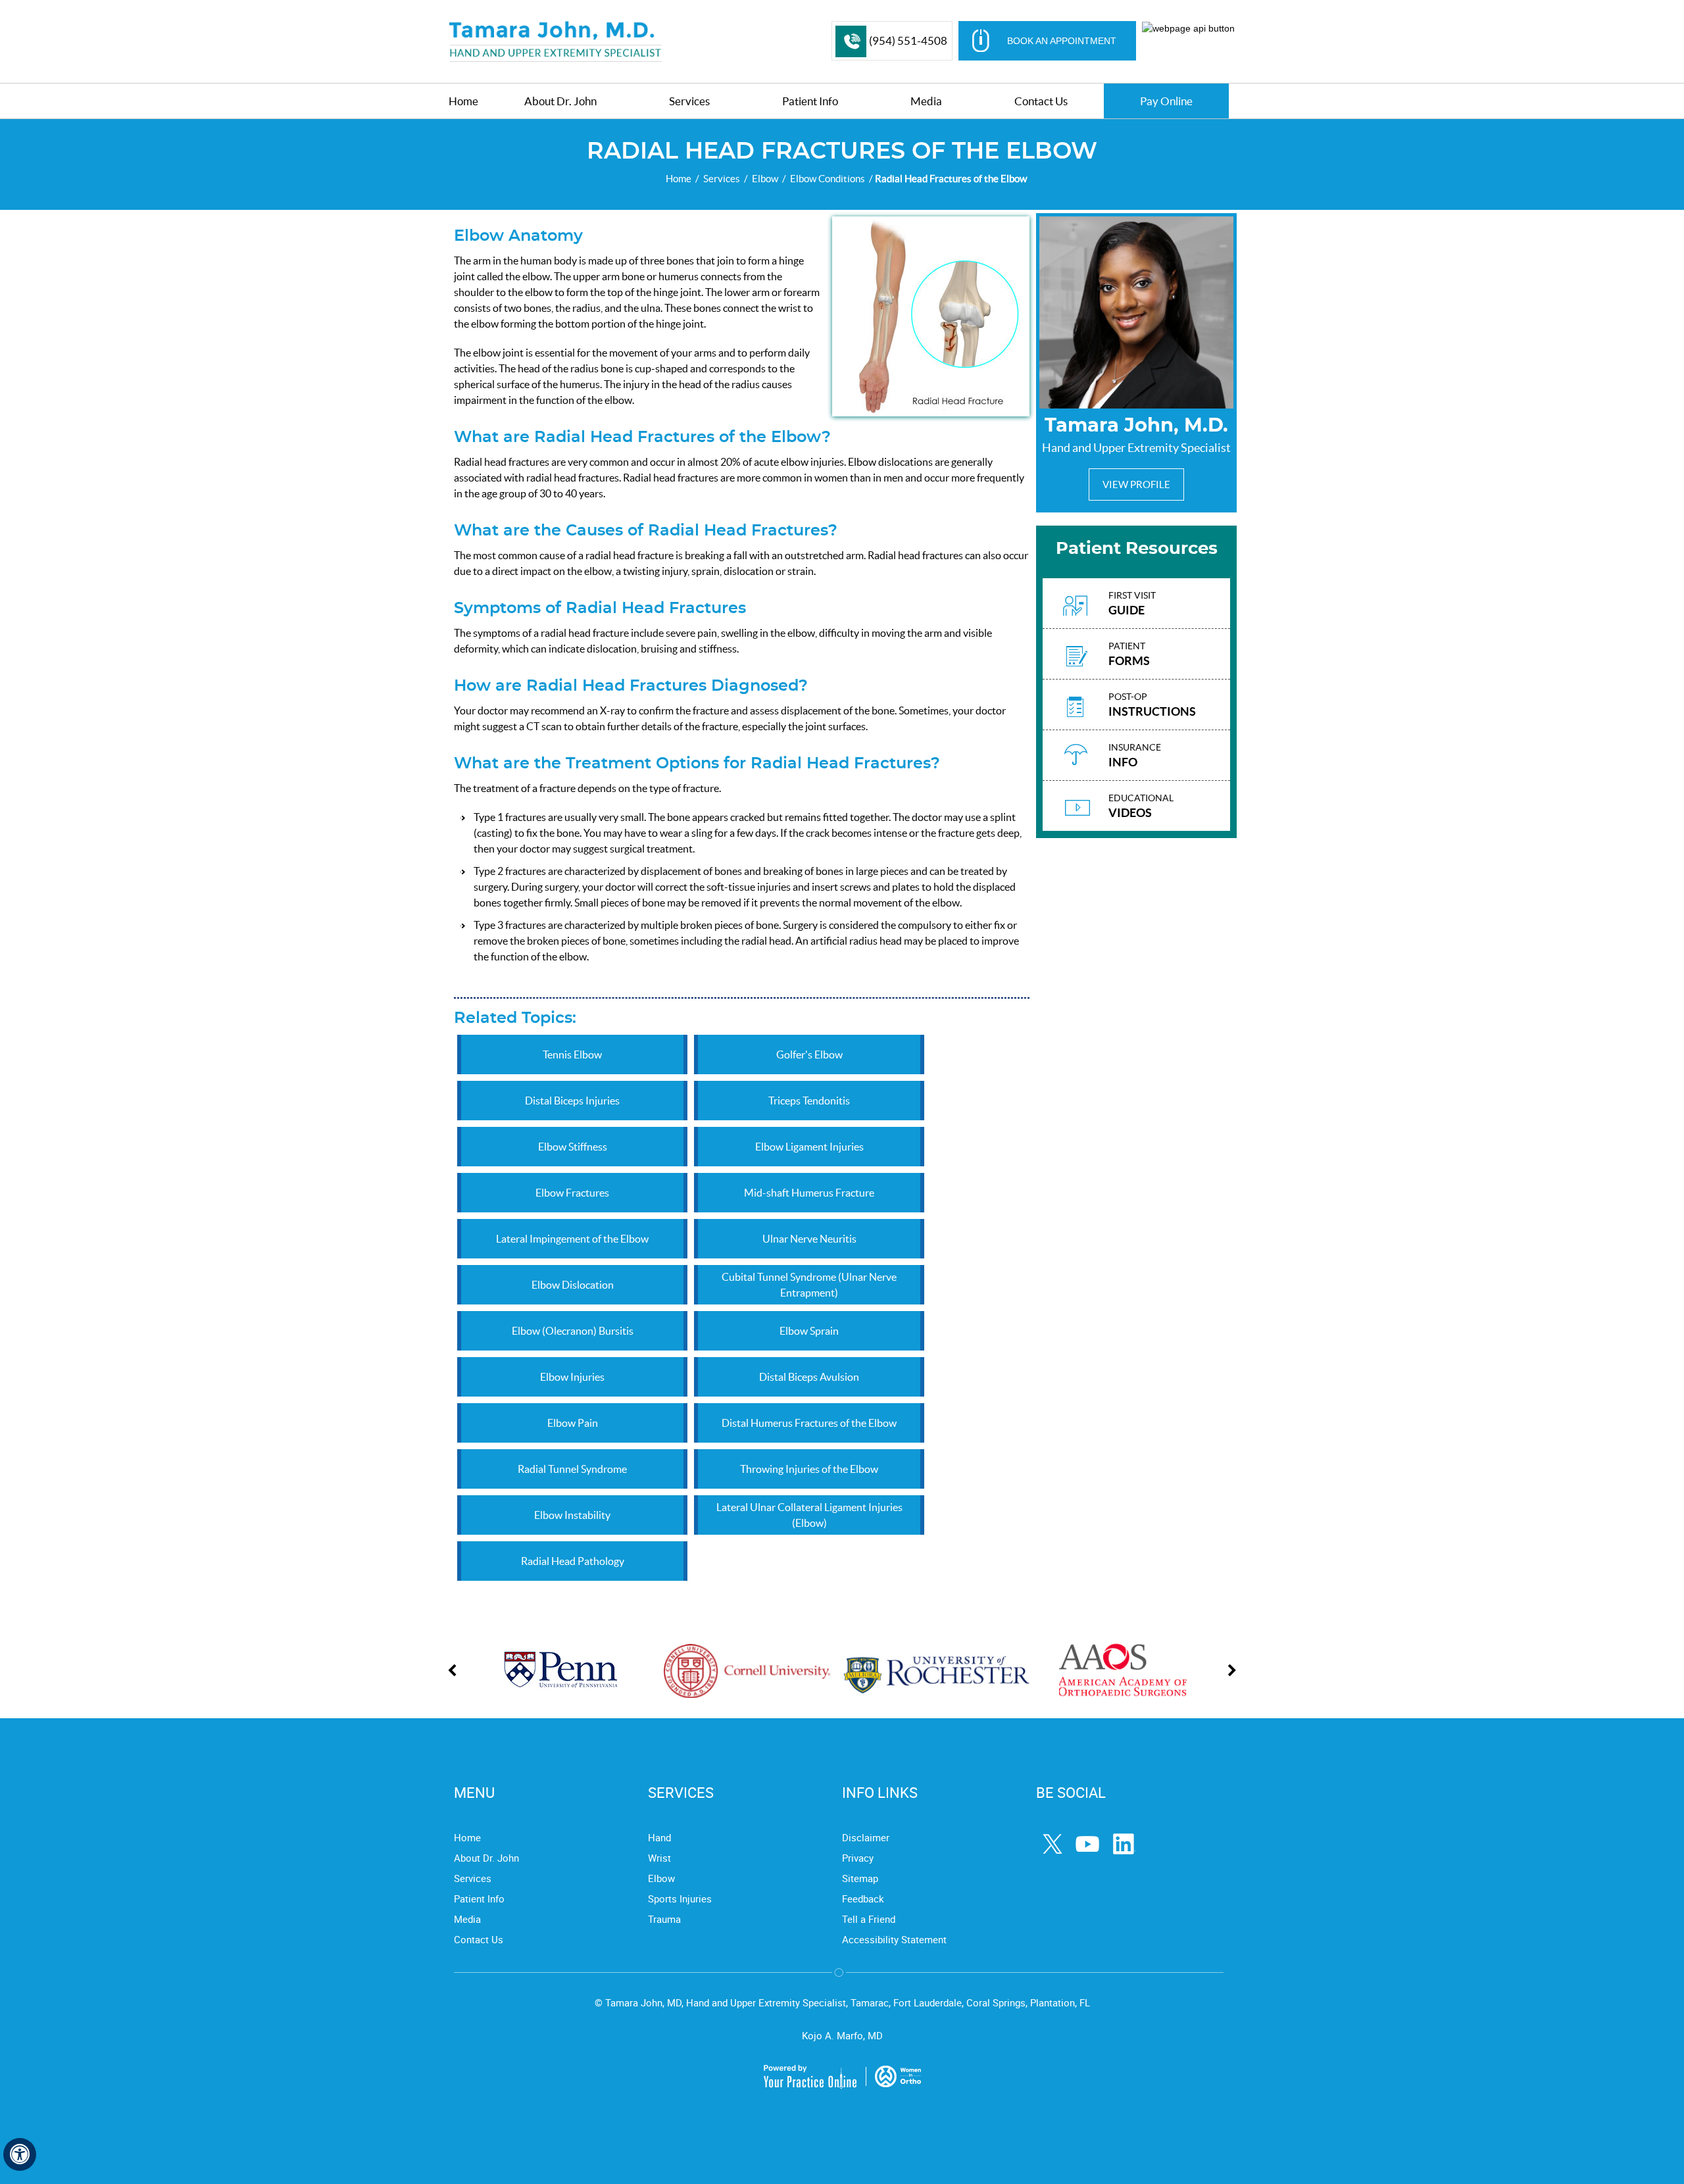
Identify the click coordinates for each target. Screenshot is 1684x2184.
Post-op (1152, 705)
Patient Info (479, 1899)
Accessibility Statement (894, 1939)
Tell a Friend (869, 1919)
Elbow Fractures (572, 1193)
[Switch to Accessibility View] (20, 2154)
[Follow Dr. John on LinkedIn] (1125, 1845)
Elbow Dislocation (573, 1285)
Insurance (1135, 756)
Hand (659, 1837)
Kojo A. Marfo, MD (842, 2035)
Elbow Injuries (572, 1377)
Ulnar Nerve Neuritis (809, 1239)
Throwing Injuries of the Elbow (809, 1469)
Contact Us (479, 1939)
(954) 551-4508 (908, 40)
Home (679, 179)
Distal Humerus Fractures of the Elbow (809, 1423)
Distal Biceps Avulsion (809, 1377)
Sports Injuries (680, 1899)
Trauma (664, 1919)
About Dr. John (486, 1858)
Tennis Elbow (572, 1055)
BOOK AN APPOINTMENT (1062, 41)
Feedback (863, 1899)
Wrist (659, 1858)
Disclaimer (866, 1837)
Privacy (858, 1858)
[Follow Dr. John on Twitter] (1054, 1845)
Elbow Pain (573, 1423)
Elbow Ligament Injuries (809, 1147)
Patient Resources (1137, 549)
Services (722, 179)
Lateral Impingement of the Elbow (572, 1239)
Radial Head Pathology (573, 1561)
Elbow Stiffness (573, 1147)
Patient (1129, 654)
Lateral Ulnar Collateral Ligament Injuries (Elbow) (809, 1515)
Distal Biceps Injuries (572, 1101)
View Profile (1136, 484)
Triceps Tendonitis (809, 1101)
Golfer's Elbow (809, 1055)
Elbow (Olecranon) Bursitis (573, 1331)
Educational (1141, 806)
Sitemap (860, 1878)
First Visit (1132, 604)
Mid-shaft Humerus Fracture (809, 1193)
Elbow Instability (572, 1515)
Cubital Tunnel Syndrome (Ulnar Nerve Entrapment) (809, 1285)
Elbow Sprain (809, 1331)
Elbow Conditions (828, 179)
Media (467, 1919)
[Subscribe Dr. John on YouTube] (1089, 1845)
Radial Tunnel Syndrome (572, 1469)
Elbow (765, 179)
